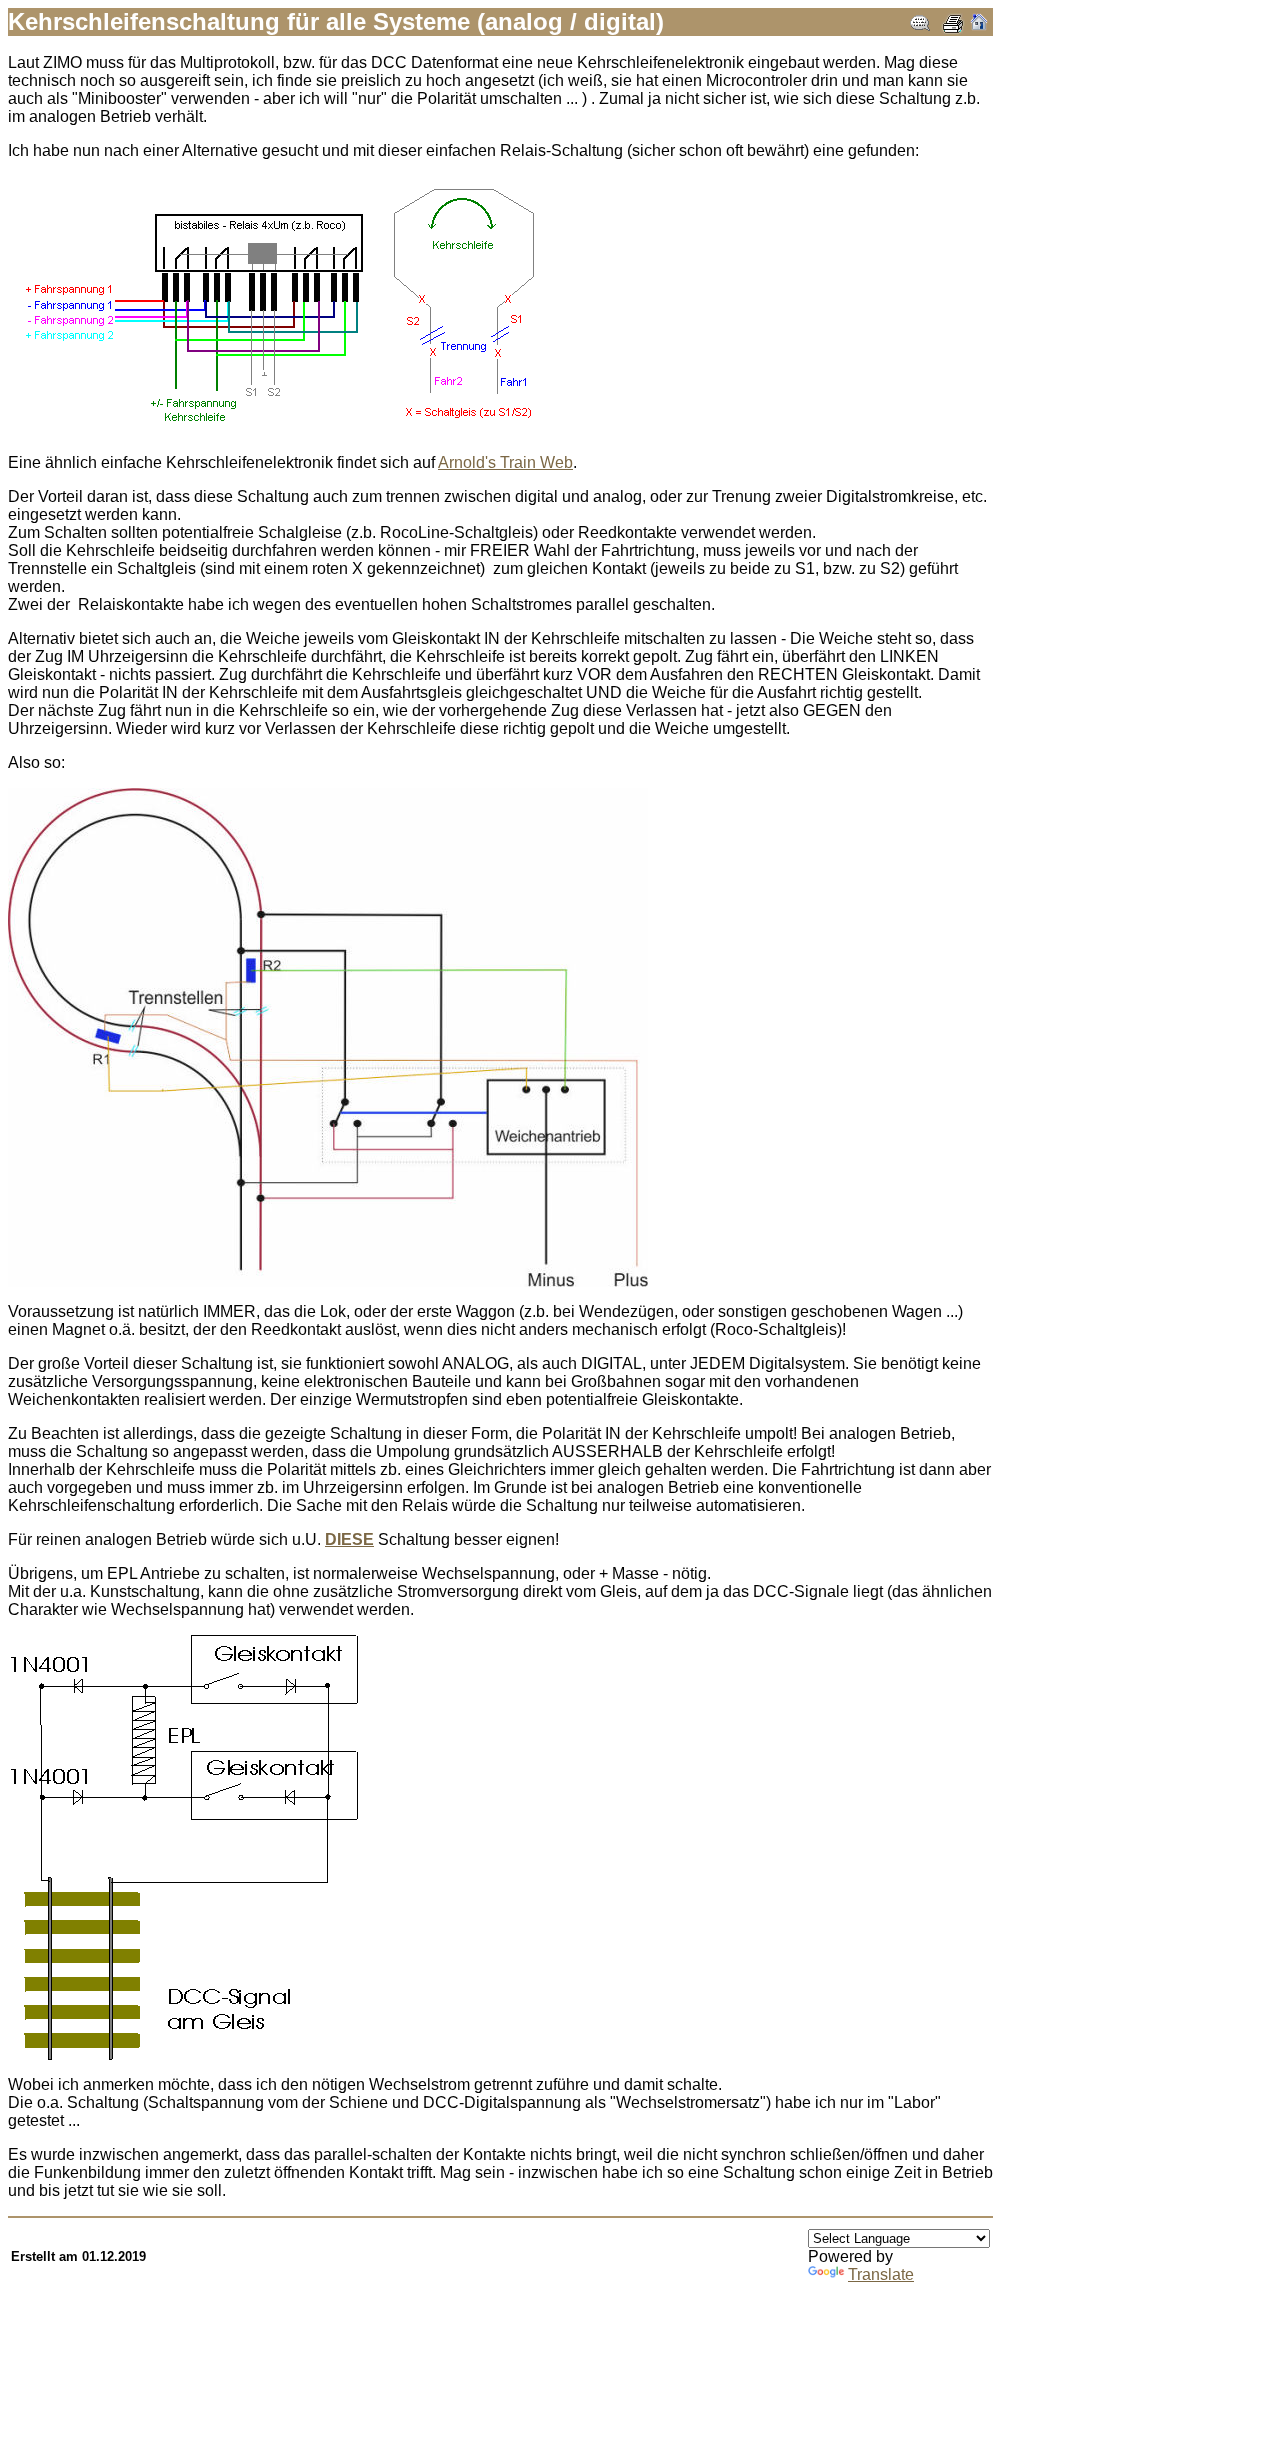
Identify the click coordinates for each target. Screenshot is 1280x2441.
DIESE (349, 1539)
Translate (881, 2274)
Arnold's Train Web (505, 462)
